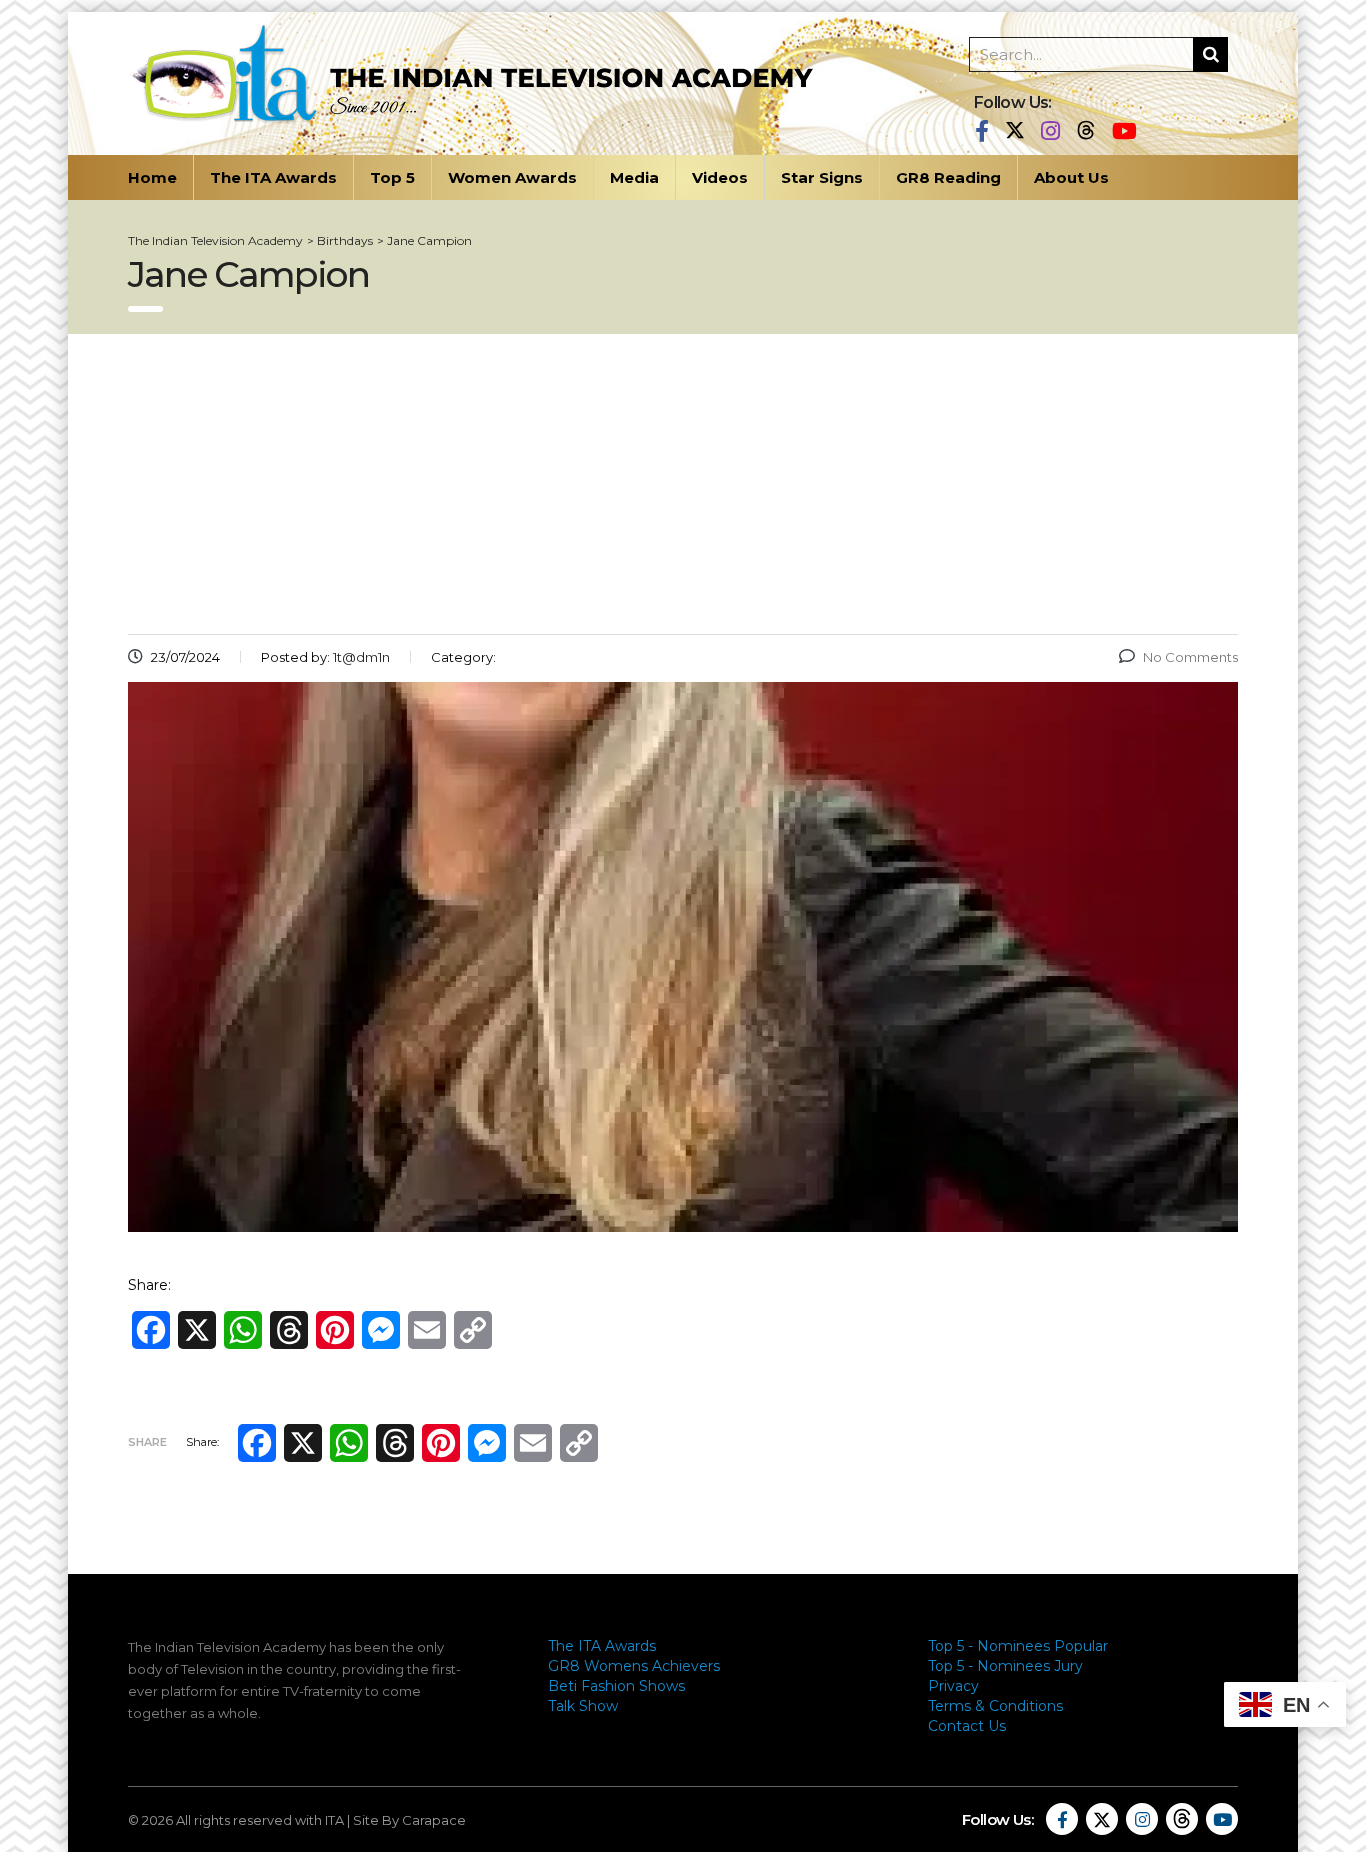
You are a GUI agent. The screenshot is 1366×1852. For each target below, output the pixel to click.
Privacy (953, 1686)
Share (147, 1442)
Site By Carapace (409, 1820)
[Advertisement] (683, 484)
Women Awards (512, 177)
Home (152, 177)
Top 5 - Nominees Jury (1005, 1666)
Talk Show (583, 1706)
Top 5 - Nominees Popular (1018, 1646)
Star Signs (822, 177)
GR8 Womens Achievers (634, 1666)
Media (634, 177)
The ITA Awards (273, 177)
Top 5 (392, 177)
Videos (720, 177)
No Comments (1190, 657)
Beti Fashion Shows (616, 1686)
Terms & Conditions (995, 1706)
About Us (1071, 177)
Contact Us (967, 1726)
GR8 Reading (948, 177)
